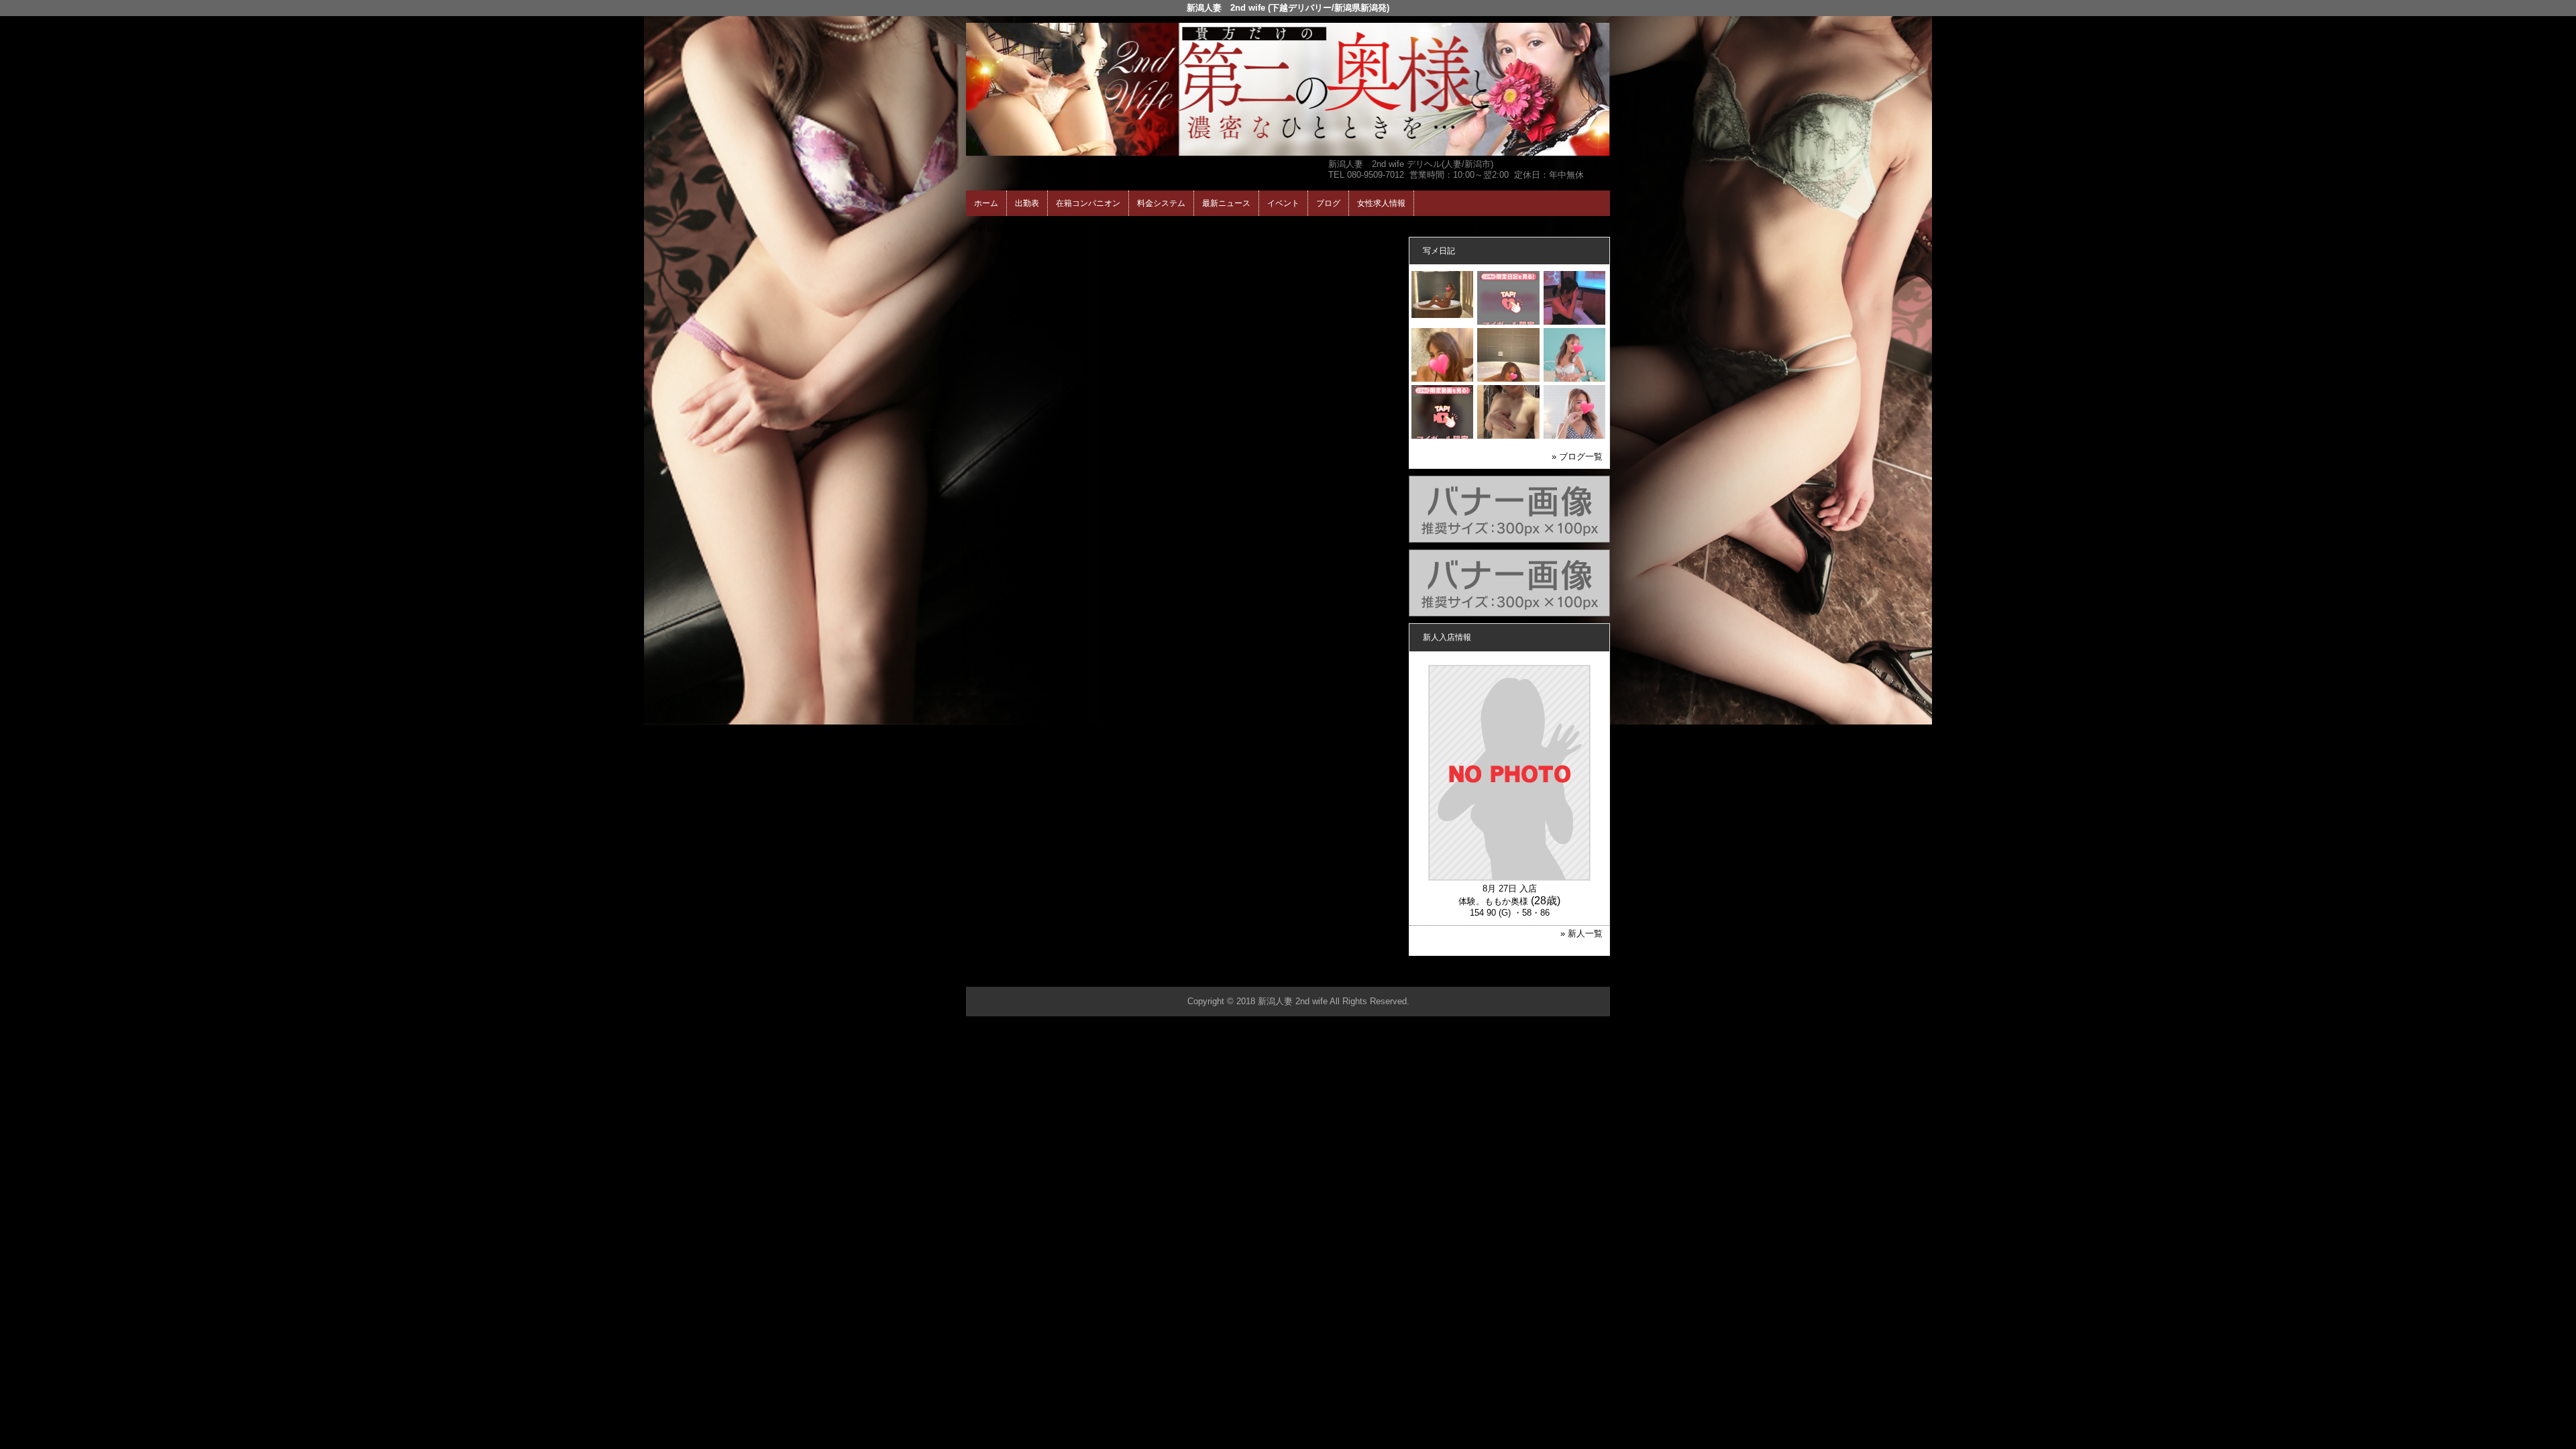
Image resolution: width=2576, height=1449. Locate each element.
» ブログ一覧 (1577, 457)
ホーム (986, 203)
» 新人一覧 (1581, 933)
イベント (1283, 203)
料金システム (1161, 203)
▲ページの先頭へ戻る (1560, 974)
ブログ (1328, 203)
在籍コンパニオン (1088, 203)
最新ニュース (1226, 203)
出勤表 (1027, 203)
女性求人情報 (1381, 203)
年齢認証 (987, 228)
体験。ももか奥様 (1493, 901)
